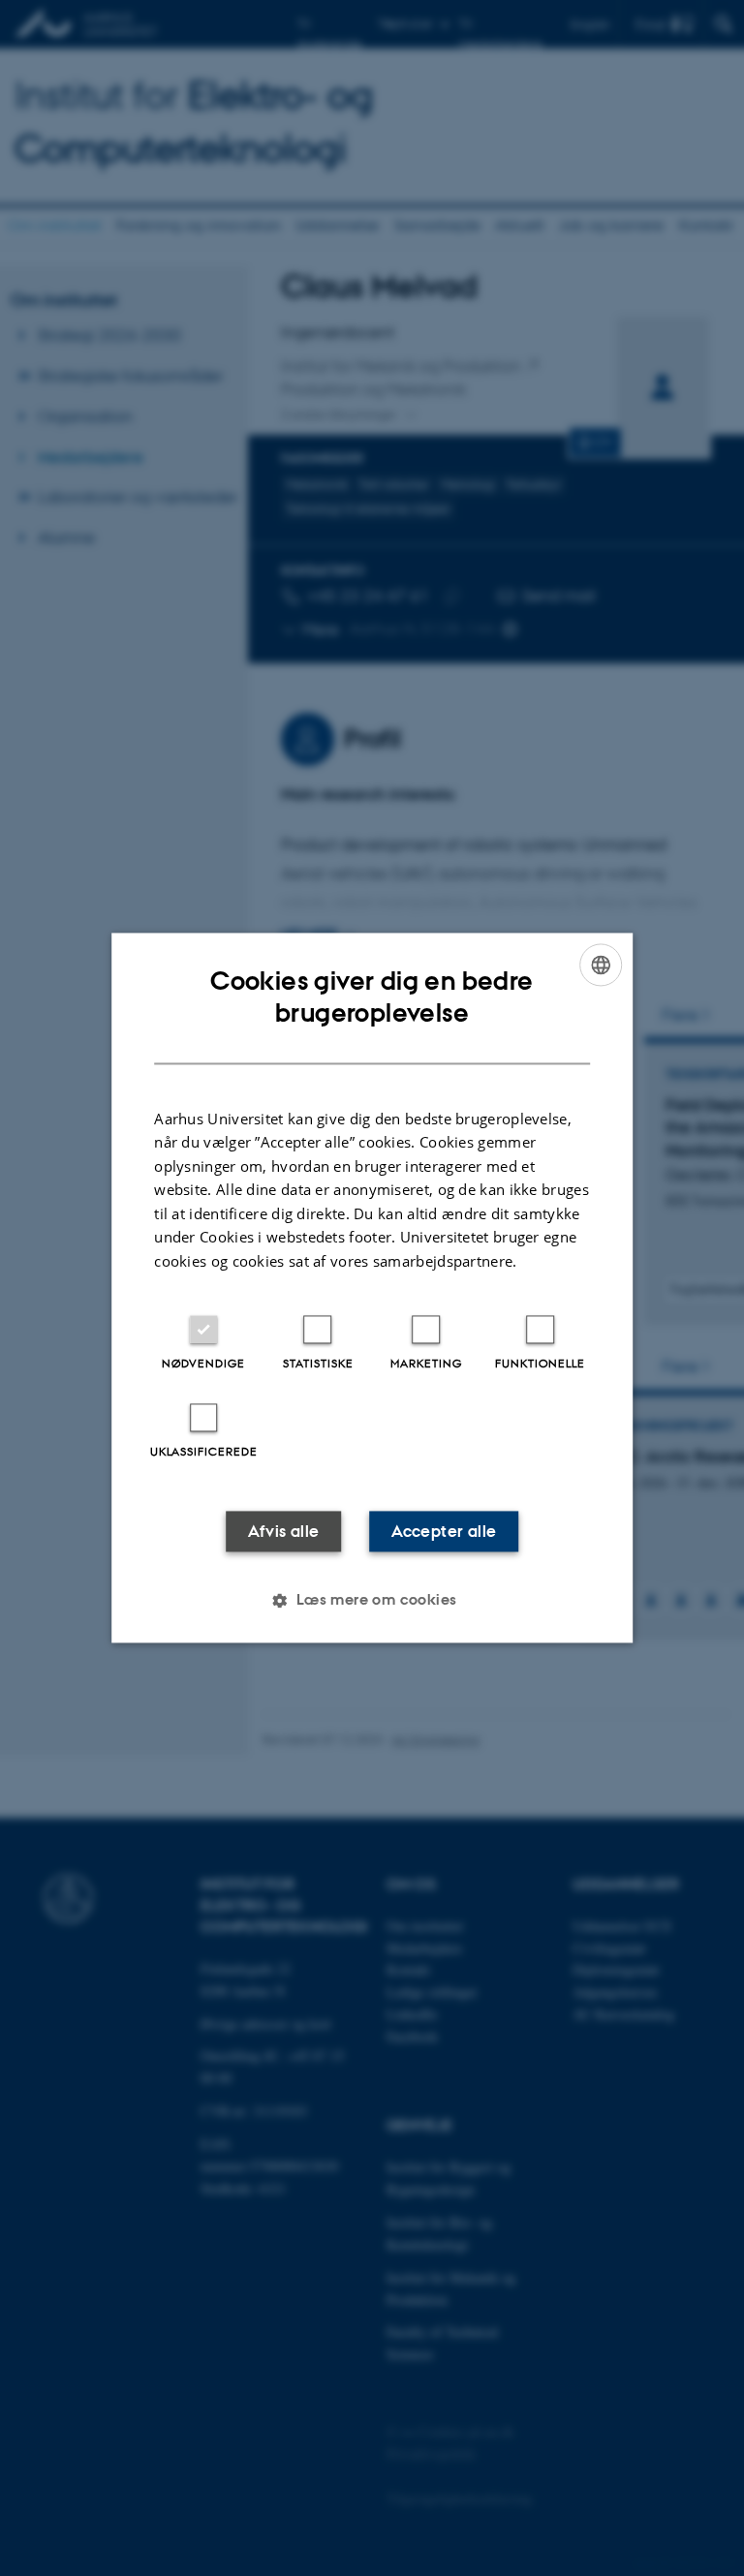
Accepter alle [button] (444, 1532)
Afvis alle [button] (284, 1532)
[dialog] (372, 1288)
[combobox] (601, 965)
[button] (372, 1601)
